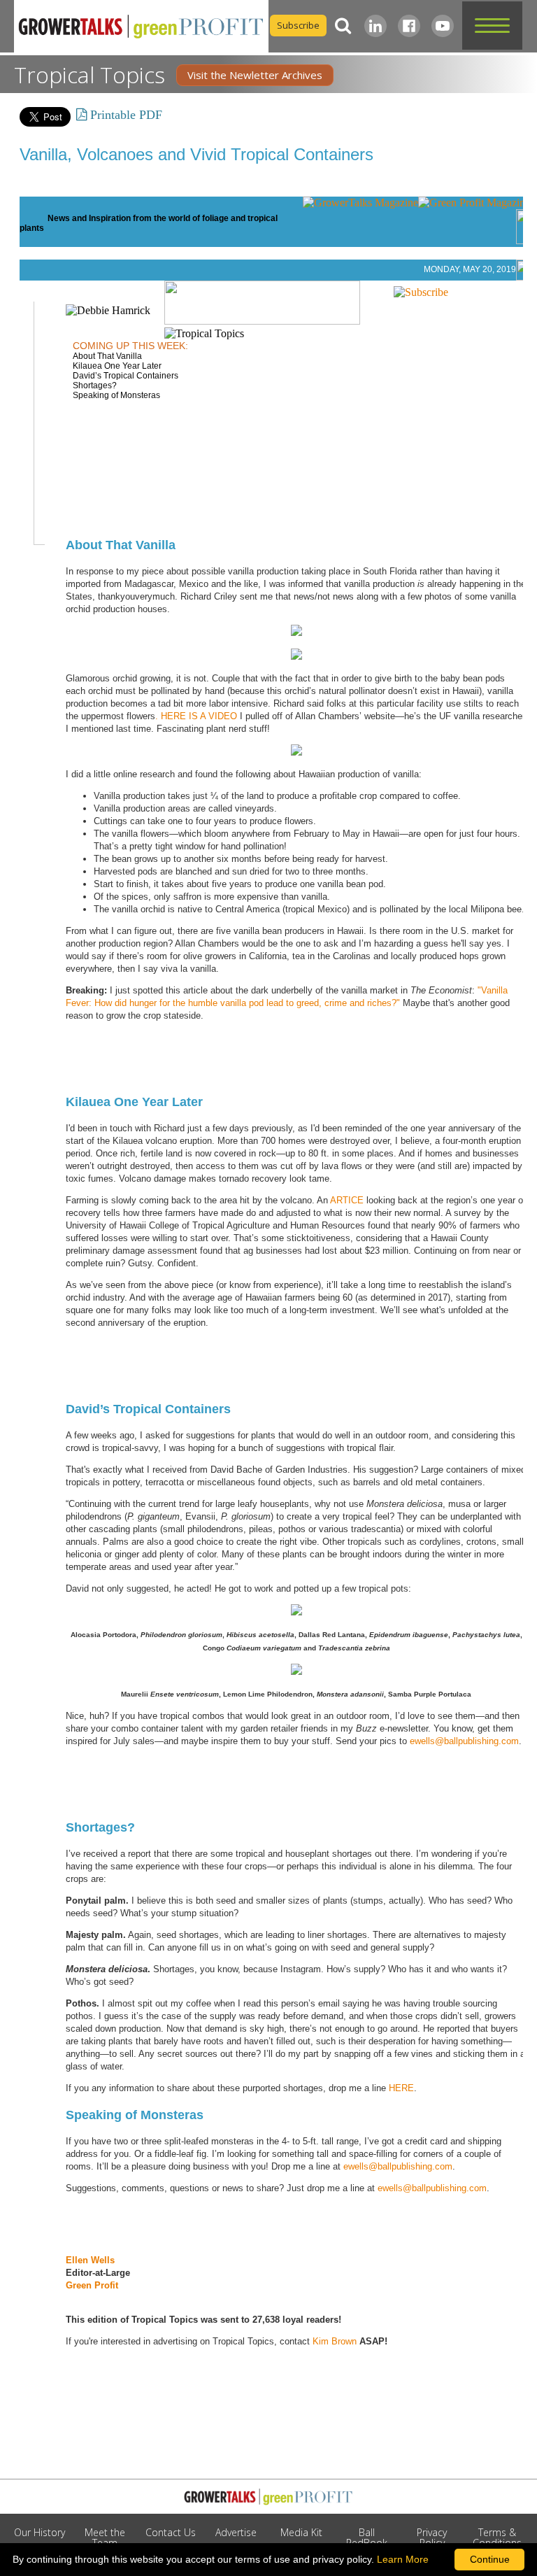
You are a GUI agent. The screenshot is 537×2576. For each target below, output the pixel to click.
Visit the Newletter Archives (255, 75)
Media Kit (301, 2532)
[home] (141, 27)
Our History (40, 2532)
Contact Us (171, 2532)
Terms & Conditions (497, 2538)
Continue (490, 2559)
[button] (492, 26)
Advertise (236, 2532)
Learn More (403, 2559)
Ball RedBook (367, 2538)
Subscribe (298, 25)
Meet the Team (105, 2538)
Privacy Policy (432, 2538)
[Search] (343, 26)
